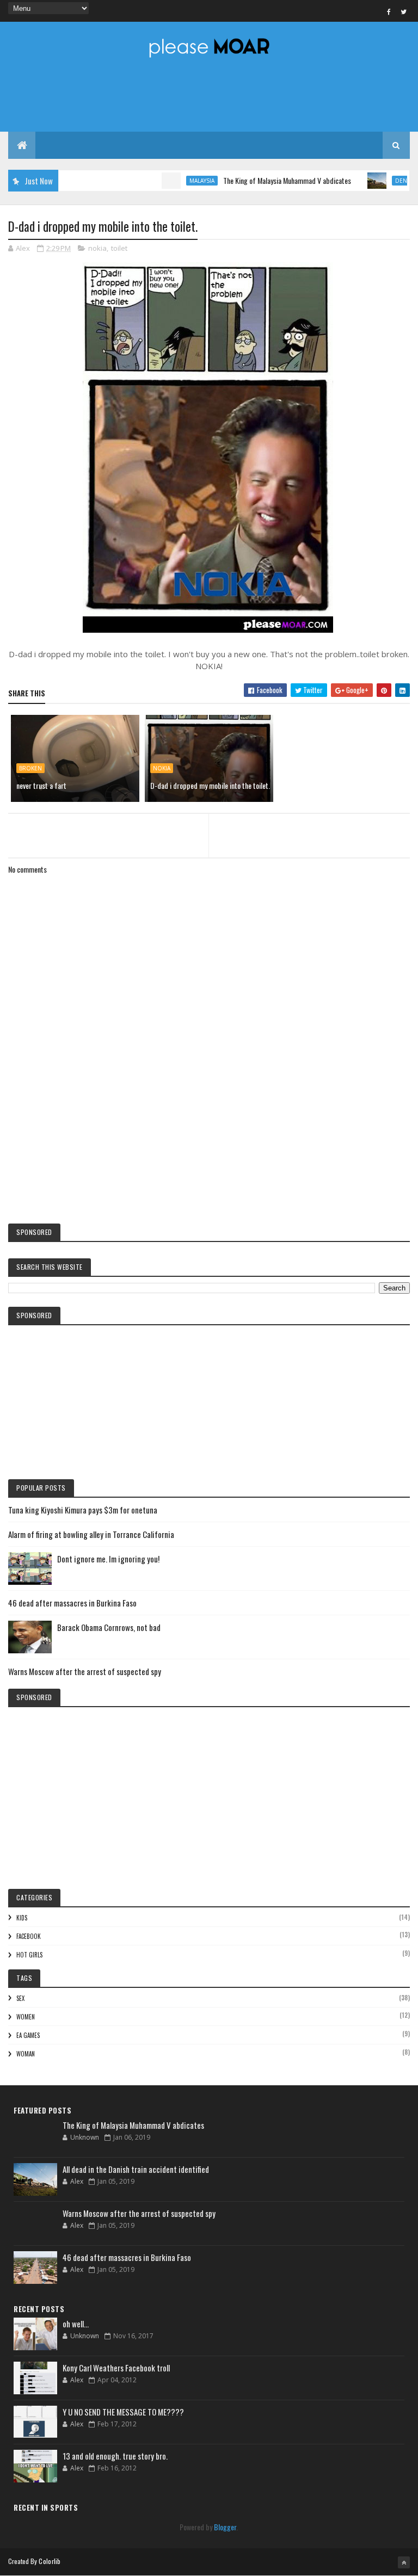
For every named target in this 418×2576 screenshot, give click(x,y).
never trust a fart (41, 785)
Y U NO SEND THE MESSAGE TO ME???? (123, 2412)
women (26, 2017)
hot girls (29, 1955)
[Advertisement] (209, 1125)
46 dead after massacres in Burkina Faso (72, 1603)
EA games (28, 2035)
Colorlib (50, 2561)
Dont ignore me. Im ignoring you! (108, 1559)
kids (22, 1918)
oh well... (76, 2324)
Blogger (225, 2527)
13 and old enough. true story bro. (115, 2456)
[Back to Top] (404, 2562)
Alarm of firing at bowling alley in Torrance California (91, 1534)
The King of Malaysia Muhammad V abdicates (257, 180)
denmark (379, 181)
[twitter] (404, 11)
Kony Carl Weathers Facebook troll (116, 2368)
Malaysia (172, 181)
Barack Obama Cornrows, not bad (109, 1627)
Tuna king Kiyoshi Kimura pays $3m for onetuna (83, 1510)
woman (26, 2054)
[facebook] (389, 11)
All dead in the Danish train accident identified (136, 2169)
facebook (29, 1936)
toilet (119, 248)
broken (30, 768)
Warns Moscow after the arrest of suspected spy (85, 1671)
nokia (97, 248)
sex (20, 1998)
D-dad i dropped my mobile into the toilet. (210, 785)
